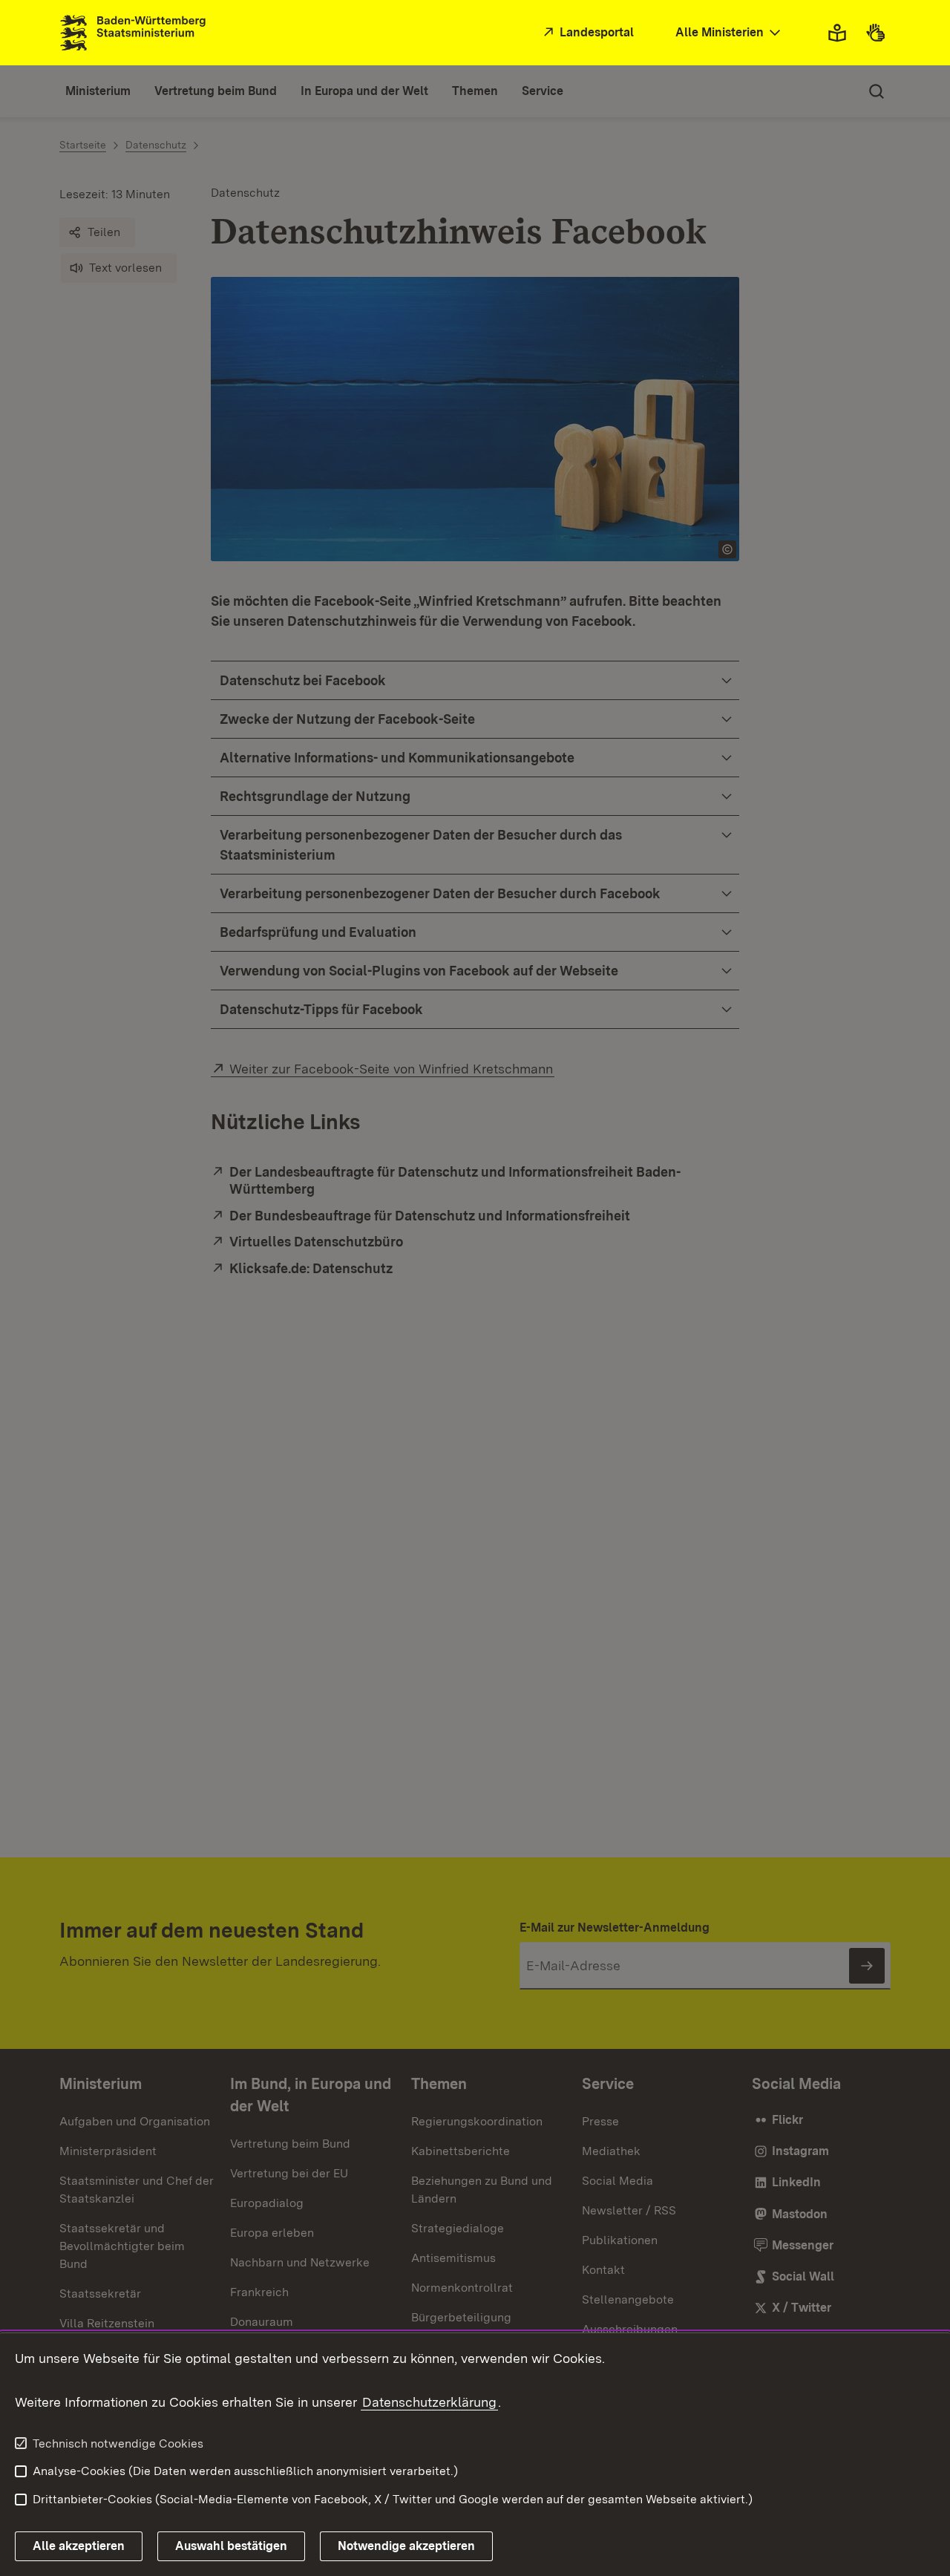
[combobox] (730, 33)
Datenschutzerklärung (429, 2402)
